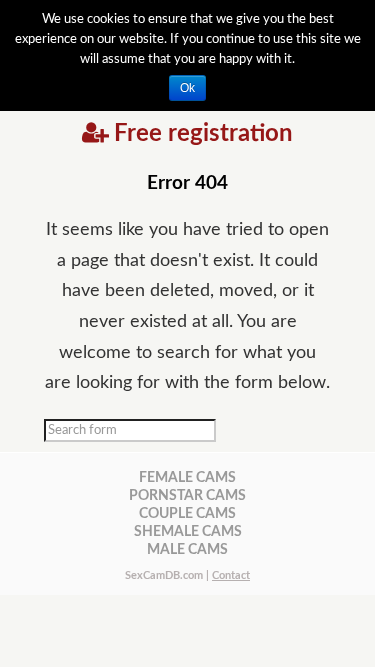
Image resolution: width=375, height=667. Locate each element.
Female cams (187, 477)
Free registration (203, 134)
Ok (187, 88)
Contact (231, 575)
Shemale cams (188, 531)
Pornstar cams (187, 495)
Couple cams (187, 513)
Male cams (187, 549)
